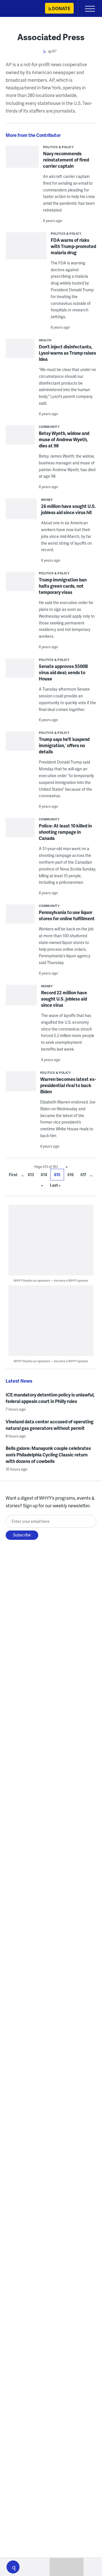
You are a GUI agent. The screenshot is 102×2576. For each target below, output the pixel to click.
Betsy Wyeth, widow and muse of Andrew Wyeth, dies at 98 (64, 439)
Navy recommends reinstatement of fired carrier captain (66, 160)
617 (83, 1175)
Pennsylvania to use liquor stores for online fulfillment (67, 915)
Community (49, 427)
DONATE (61, 8)
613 (31, 1175)
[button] (13, 2567)
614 (44, 1175)
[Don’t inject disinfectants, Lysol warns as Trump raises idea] (20, 350)
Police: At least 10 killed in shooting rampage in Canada (65, 832)
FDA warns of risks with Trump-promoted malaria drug (73, 246)
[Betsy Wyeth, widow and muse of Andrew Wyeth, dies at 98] (20, 436)
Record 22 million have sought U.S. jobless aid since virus (64, 999)
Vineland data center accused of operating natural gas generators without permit (50, 1425)
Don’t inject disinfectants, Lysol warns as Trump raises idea (67, 353)
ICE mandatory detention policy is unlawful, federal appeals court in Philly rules (50, 1398)
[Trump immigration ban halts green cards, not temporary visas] (20, 583)
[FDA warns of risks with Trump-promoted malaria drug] (26, 248)
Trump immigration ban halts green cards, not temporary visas (63, 586)
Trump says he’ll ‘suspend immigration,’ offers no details (64, 745)
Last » (55, 1185)
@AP (52, 51)
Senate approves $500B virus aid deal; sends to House (63, 672)
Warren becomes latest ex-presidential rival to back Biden (68, 1085)
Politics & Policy (59, 147)
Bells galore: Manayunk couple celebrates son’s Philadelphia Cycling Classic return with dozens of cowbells (48, 1455)
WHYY (21, 9)
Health (45, 340)
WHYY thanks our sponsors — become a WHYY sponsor (51, 1280)
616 (71, 1175)
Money (47, 500)
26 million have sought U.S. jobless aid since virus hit (68, 509)
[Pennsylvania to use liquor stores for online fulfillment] (20, 919)
